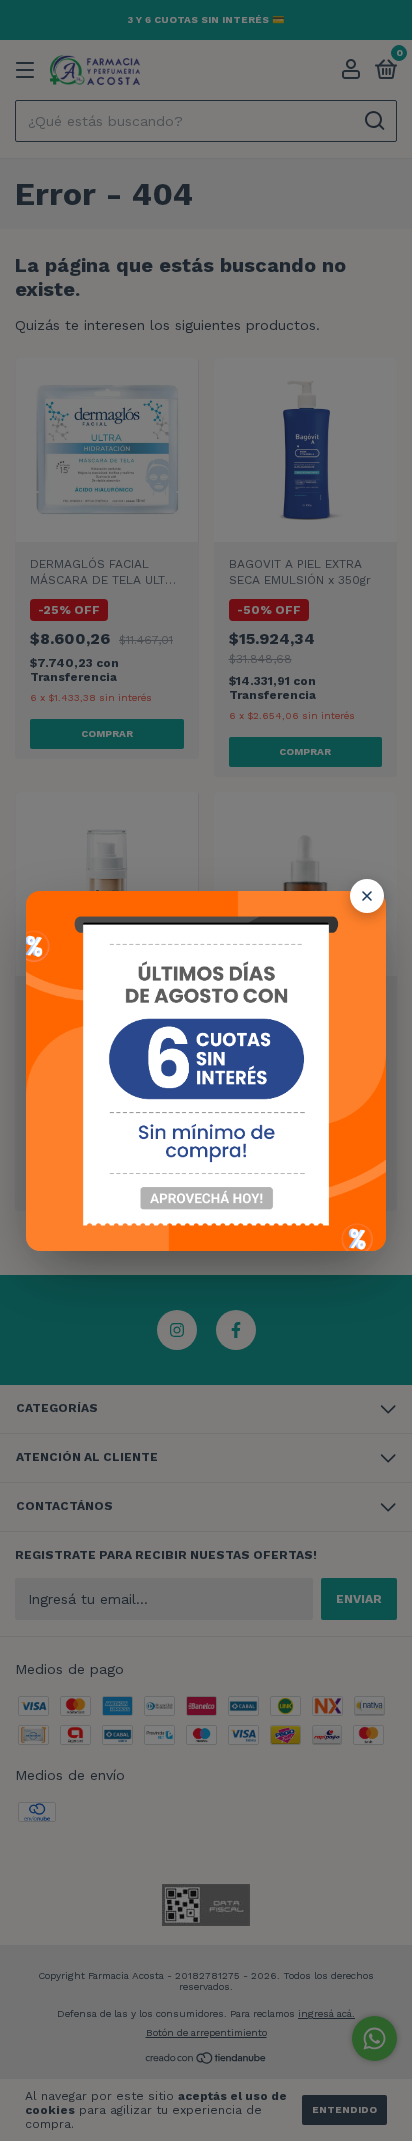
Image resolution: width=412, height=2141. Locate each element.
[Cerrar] (367, 896)
